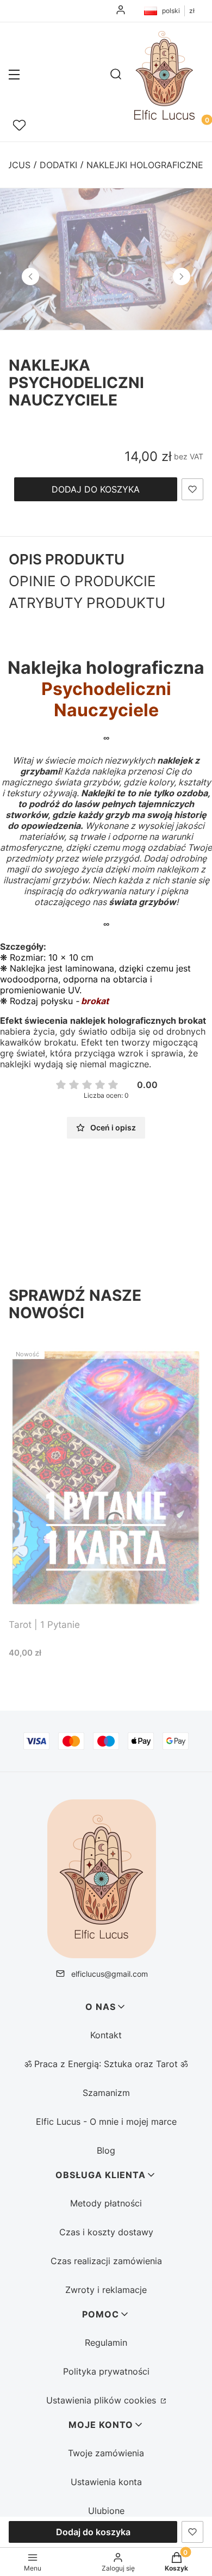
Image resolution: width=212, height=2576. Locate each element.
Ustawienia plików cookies (102, 2400)
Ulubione (106, 2511)
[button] (14, 76)
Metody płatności (106, 2203)
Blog (106, 2150)
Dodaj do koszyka (96, 489)
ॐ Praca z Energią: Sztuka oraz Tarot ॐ (106, 2064)
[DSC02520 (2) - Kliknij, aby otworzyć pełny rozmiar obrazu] (106, 259)
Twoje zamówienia (106, 2453)
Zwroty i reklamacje (106, 2290)
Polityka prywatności (106, 2371)
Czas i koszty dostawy (106, 2232)
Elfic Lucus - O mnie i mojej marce (106, 2122)
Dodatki (58, 165)
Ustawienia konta (106, 2482)
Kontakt (106, 2035)
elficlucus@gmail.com (110, 1974)
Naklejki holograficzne (145, 165)
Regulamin (106, 2343)
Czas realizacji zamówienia (106, 2261)
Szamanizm (106, 2093)
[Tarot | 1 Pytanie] (106, 1478)
